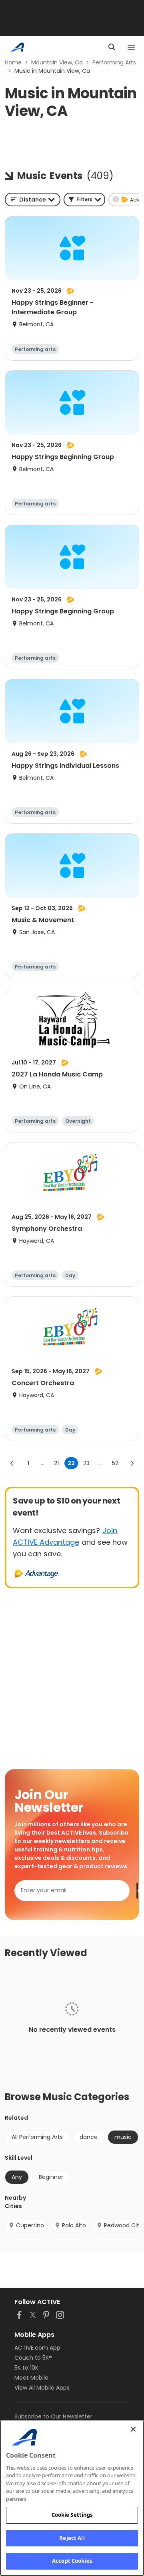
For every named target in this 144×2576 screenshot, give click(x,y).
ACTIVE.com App (37, 2348)
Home (13, 62)
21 (56, 1463)
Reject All (72, 2538)
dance (89, 2137)
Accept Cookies (72, 2561)
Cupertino (30, 2225)
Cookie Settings (72, 2515)
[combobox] (33, 200)
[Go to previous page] (12, 1463)
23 (86, 1463)
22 (71, 1463)
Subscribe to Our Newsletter (53, 2416)
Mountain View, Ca (57, 62)
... (43, 1463)
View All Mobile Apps (42, 2388)
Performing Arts (114, 62)
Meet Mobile (31, 2378)
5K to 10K (26, 2368)
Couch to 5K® (33, 2358)
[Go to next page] (132, 1463)
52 (115, 1463)
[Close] (133, 2429)
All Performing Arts (37, 2137)
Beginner (51, 2177)
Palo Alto (74, 2225)
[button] (84, 200)
